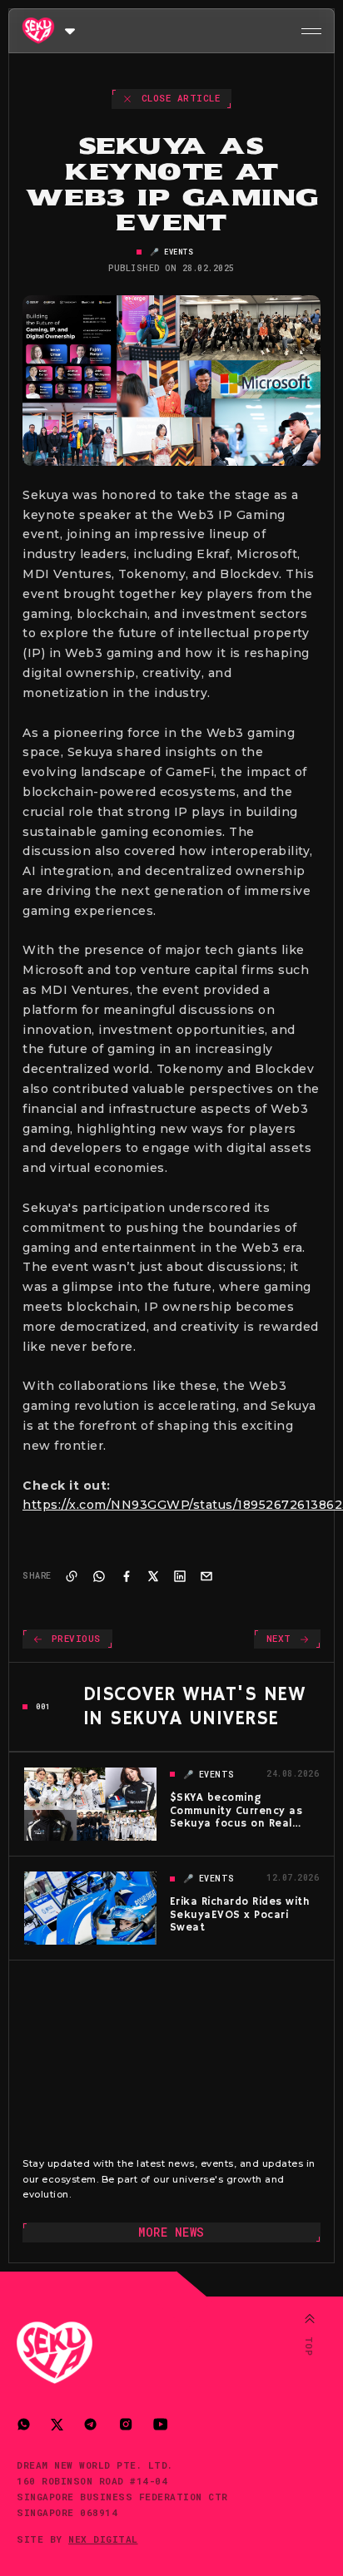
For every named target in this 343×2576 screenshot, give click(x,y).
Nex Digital (103, 2539)
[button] (70, 30)
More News (171, 2232)
